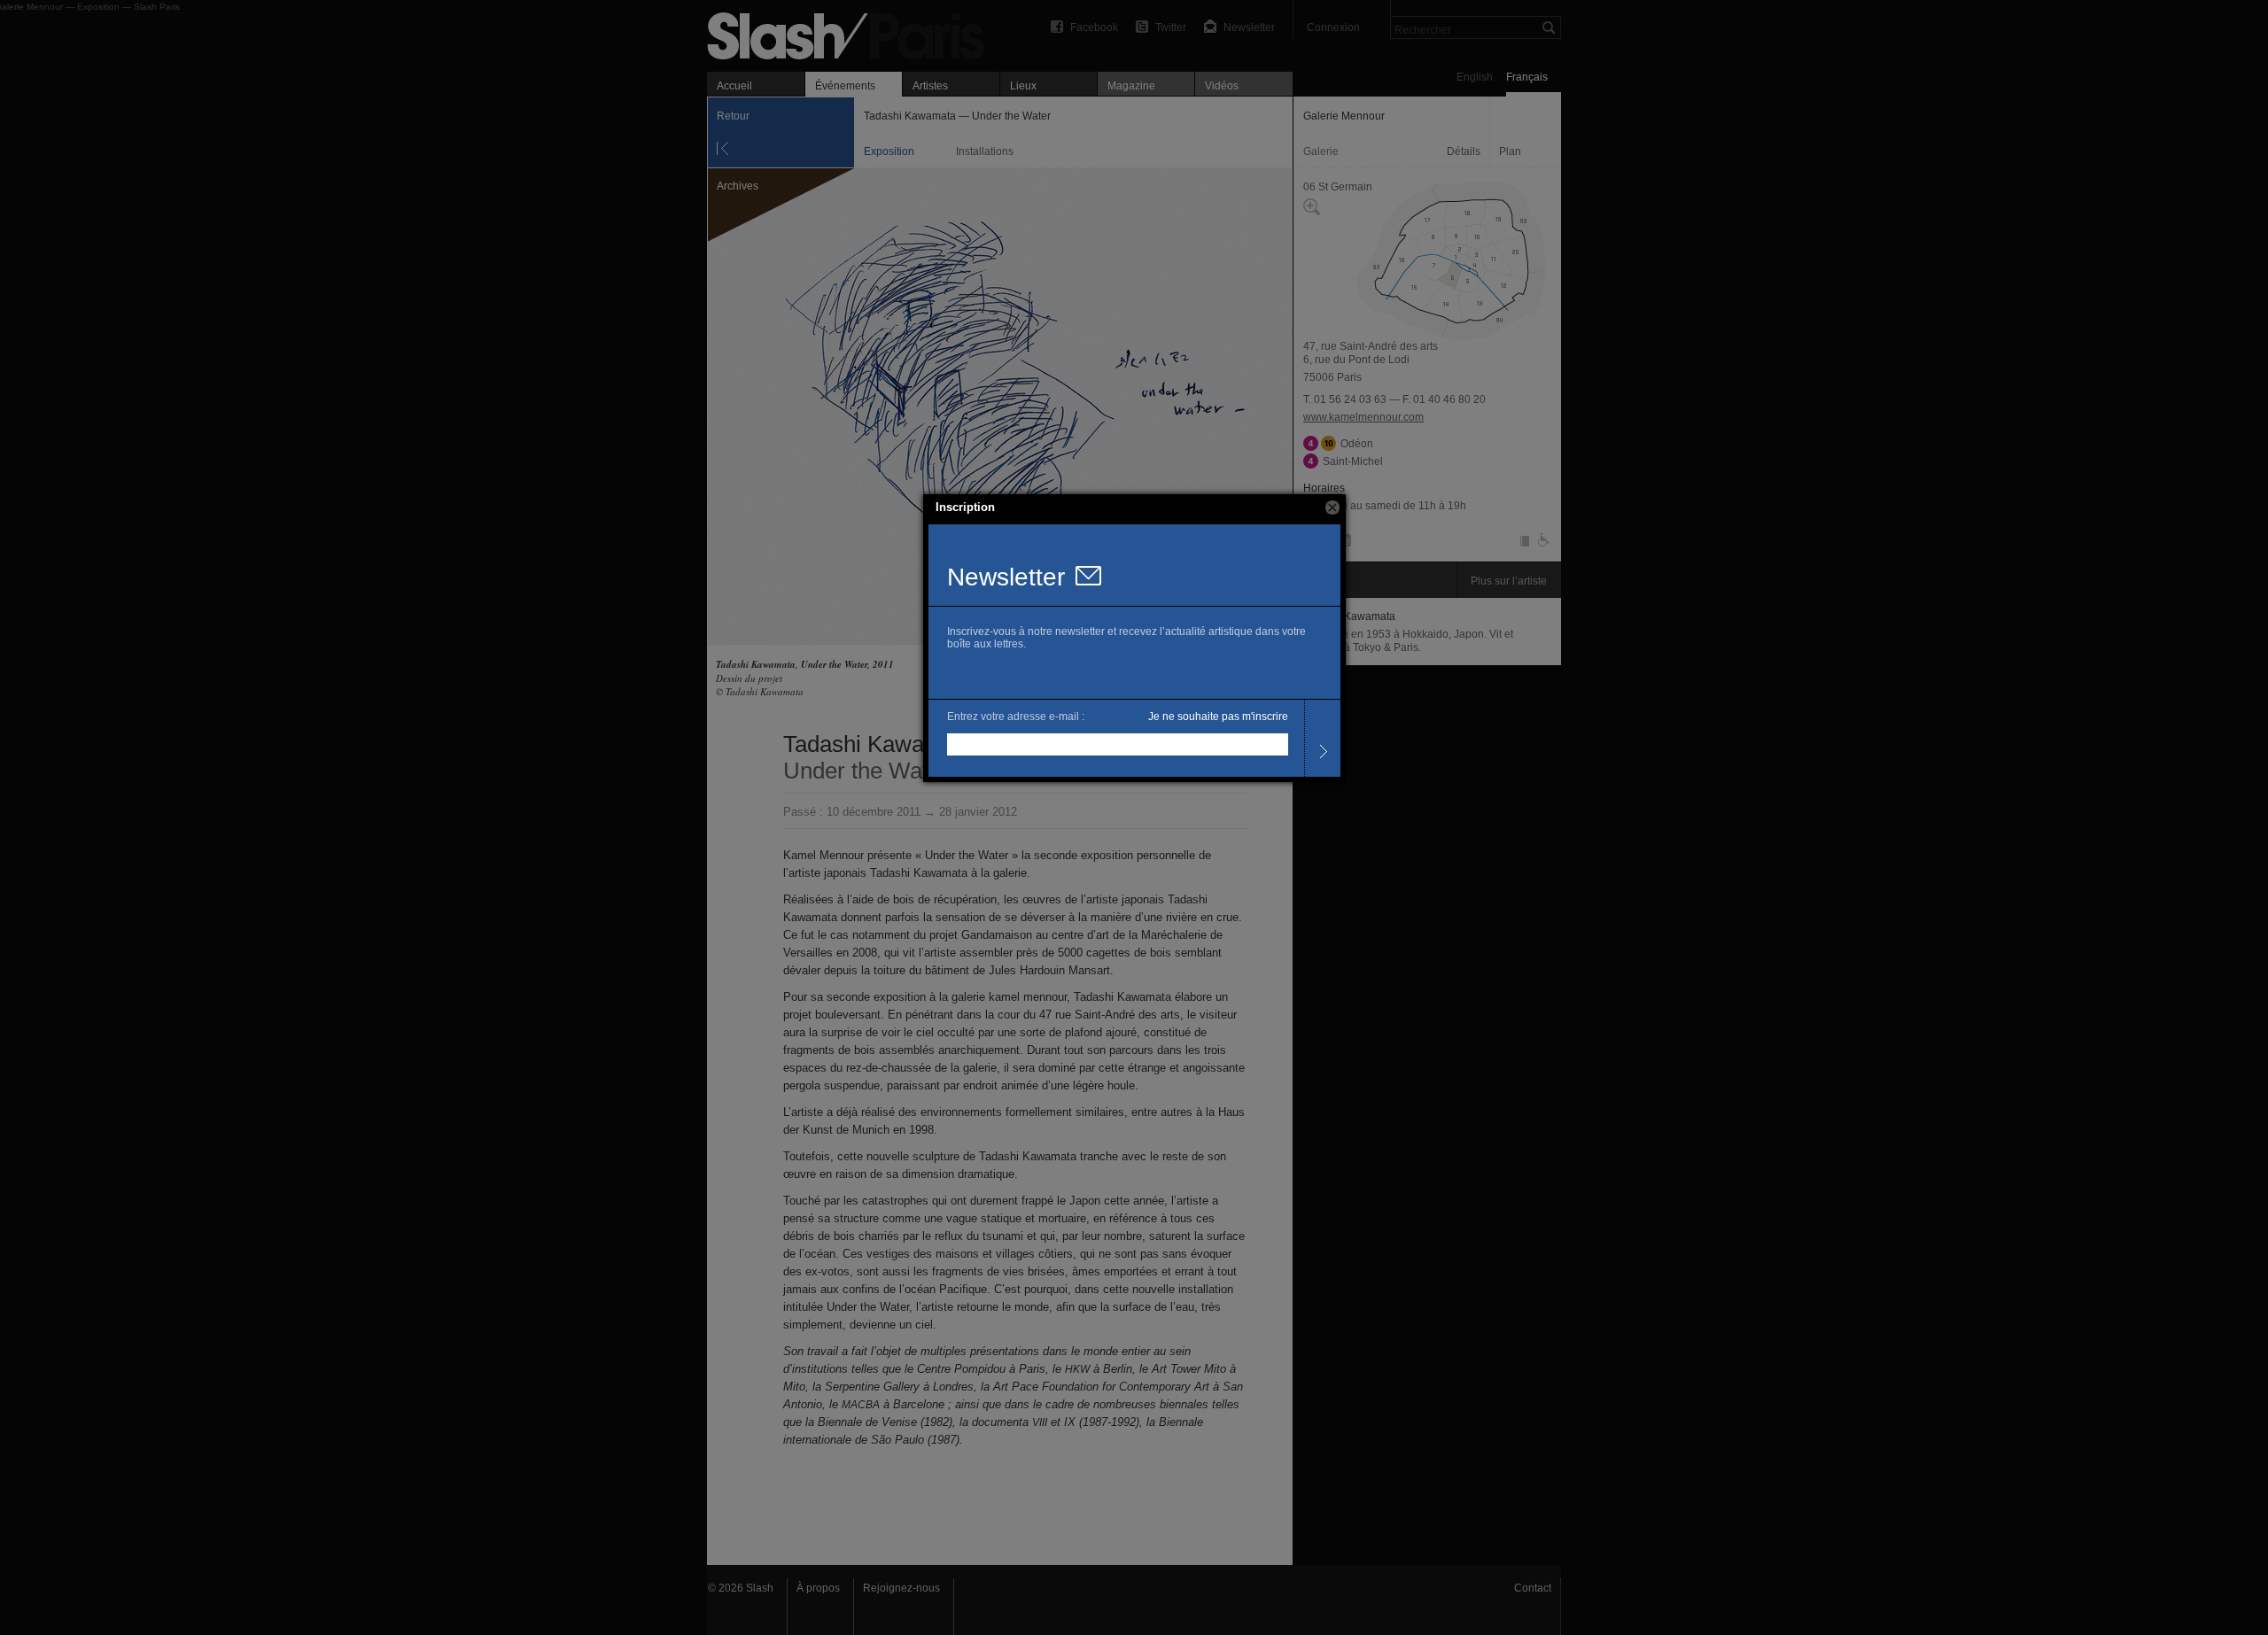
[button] (1332, 508)
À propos (818, 1588)
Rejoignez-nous (901, 1588)
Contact (1533, 1588)
